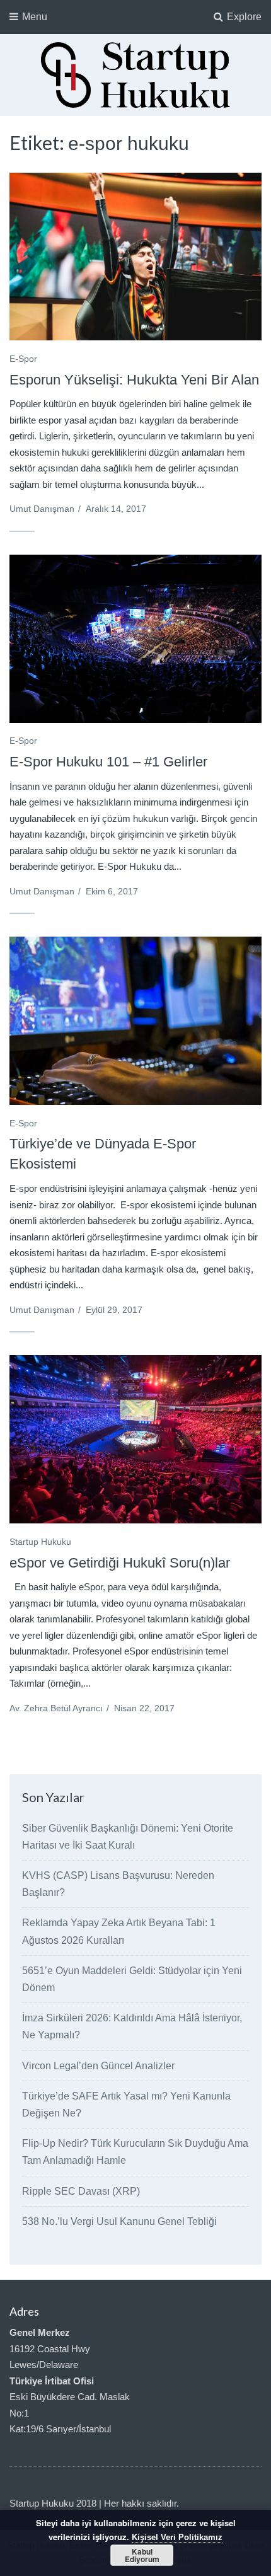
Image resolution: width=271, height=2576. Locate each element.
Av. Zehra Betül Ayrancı (56, 1708)
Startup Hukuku (40, 1542)
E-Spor (23, 359)
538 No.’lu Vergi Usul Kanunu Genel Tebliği (119, 2221)
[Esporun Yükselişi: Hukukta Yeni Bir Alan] (135, 257)
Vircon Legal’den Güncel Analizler (98, 2066)
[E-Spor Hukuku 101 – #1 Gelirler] (135, 638)
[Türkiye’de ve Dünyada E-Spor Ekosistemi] (135, 1021)
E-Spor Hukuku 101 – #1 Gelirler (108, 762)
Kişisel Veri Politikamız (177, 2537)
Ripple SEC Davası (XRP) (81, 2191)
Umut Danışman (42, 509)
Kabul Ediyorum (142, 2555)
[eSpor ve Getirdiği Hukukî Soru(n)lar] (135, 1439)
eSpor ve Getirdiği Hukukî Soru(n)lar (120, 1563)
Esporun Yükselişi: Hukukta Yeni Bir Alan (134, 380)
